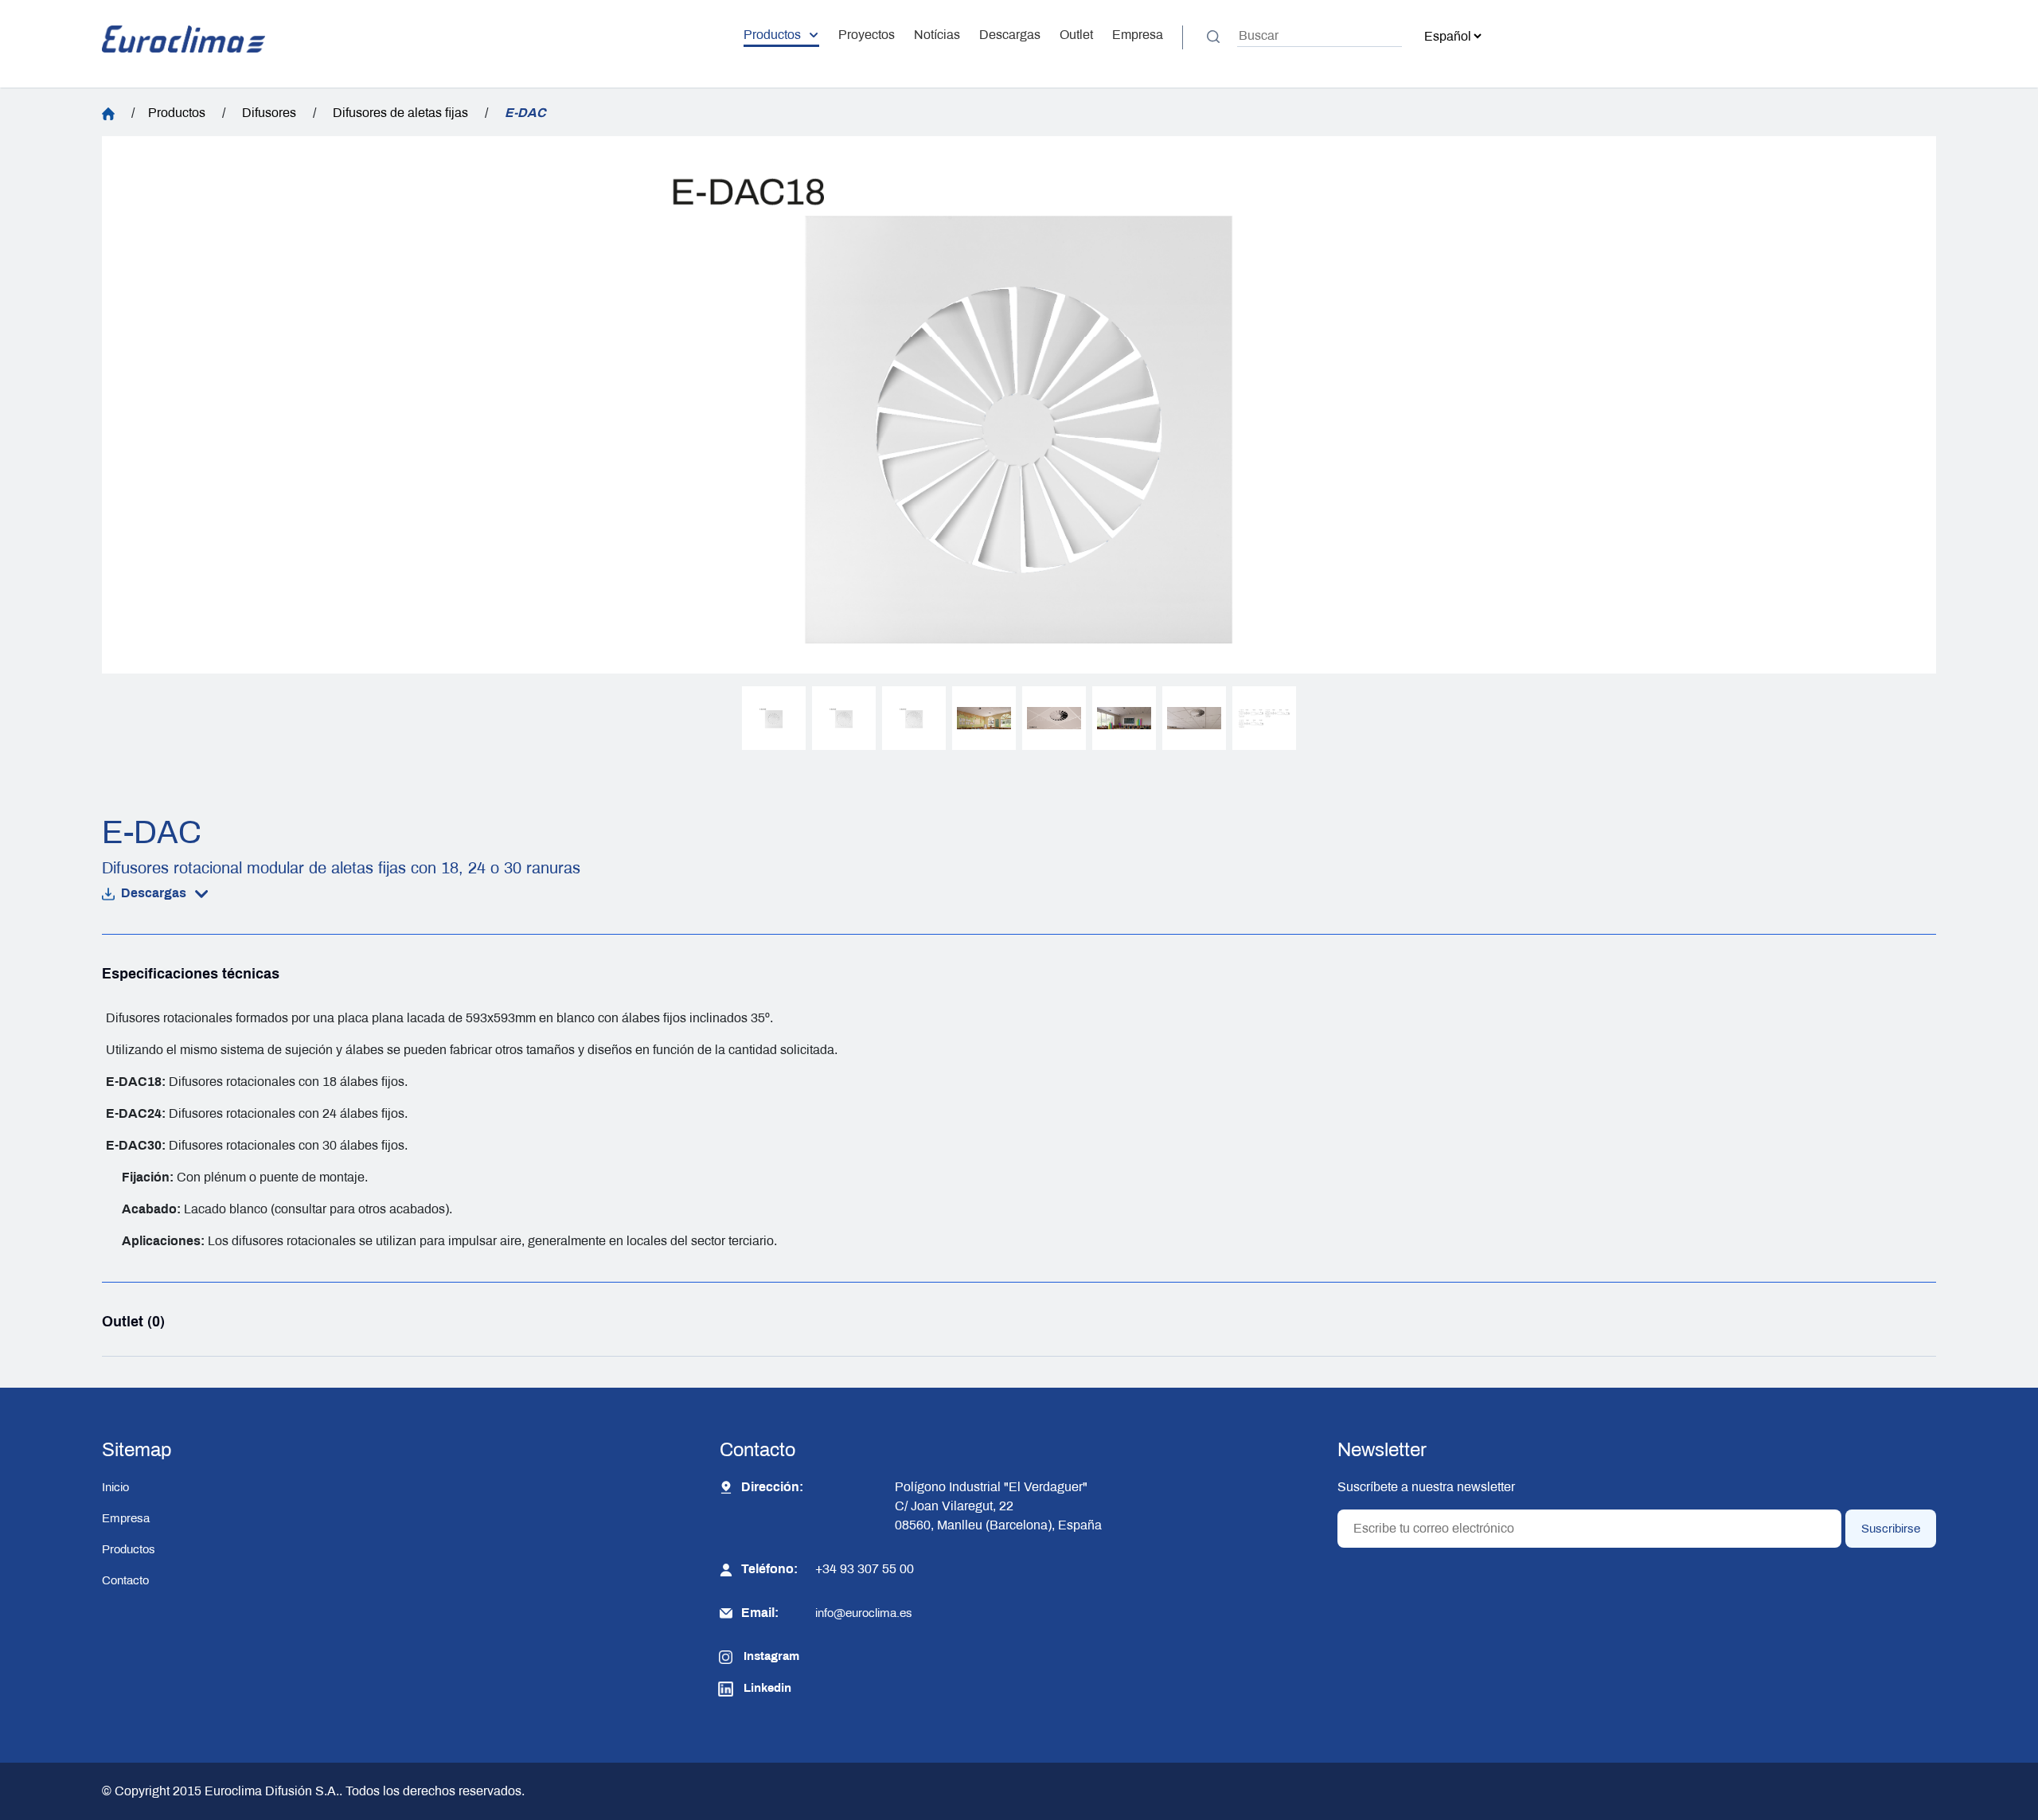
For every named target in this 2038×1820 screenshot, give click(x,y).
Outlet (1076, 35)
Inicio (115, 1487)
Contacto (125, 1580)
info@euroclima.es (864, 1613)
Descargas (1010, 35)
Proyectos (867, 35)
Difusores (269, 113)
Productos (772, 35)
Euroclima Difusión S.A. (270, 1791)
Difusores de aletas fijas (400, 113)
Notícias (937, 35)
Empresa (1138, 35)
